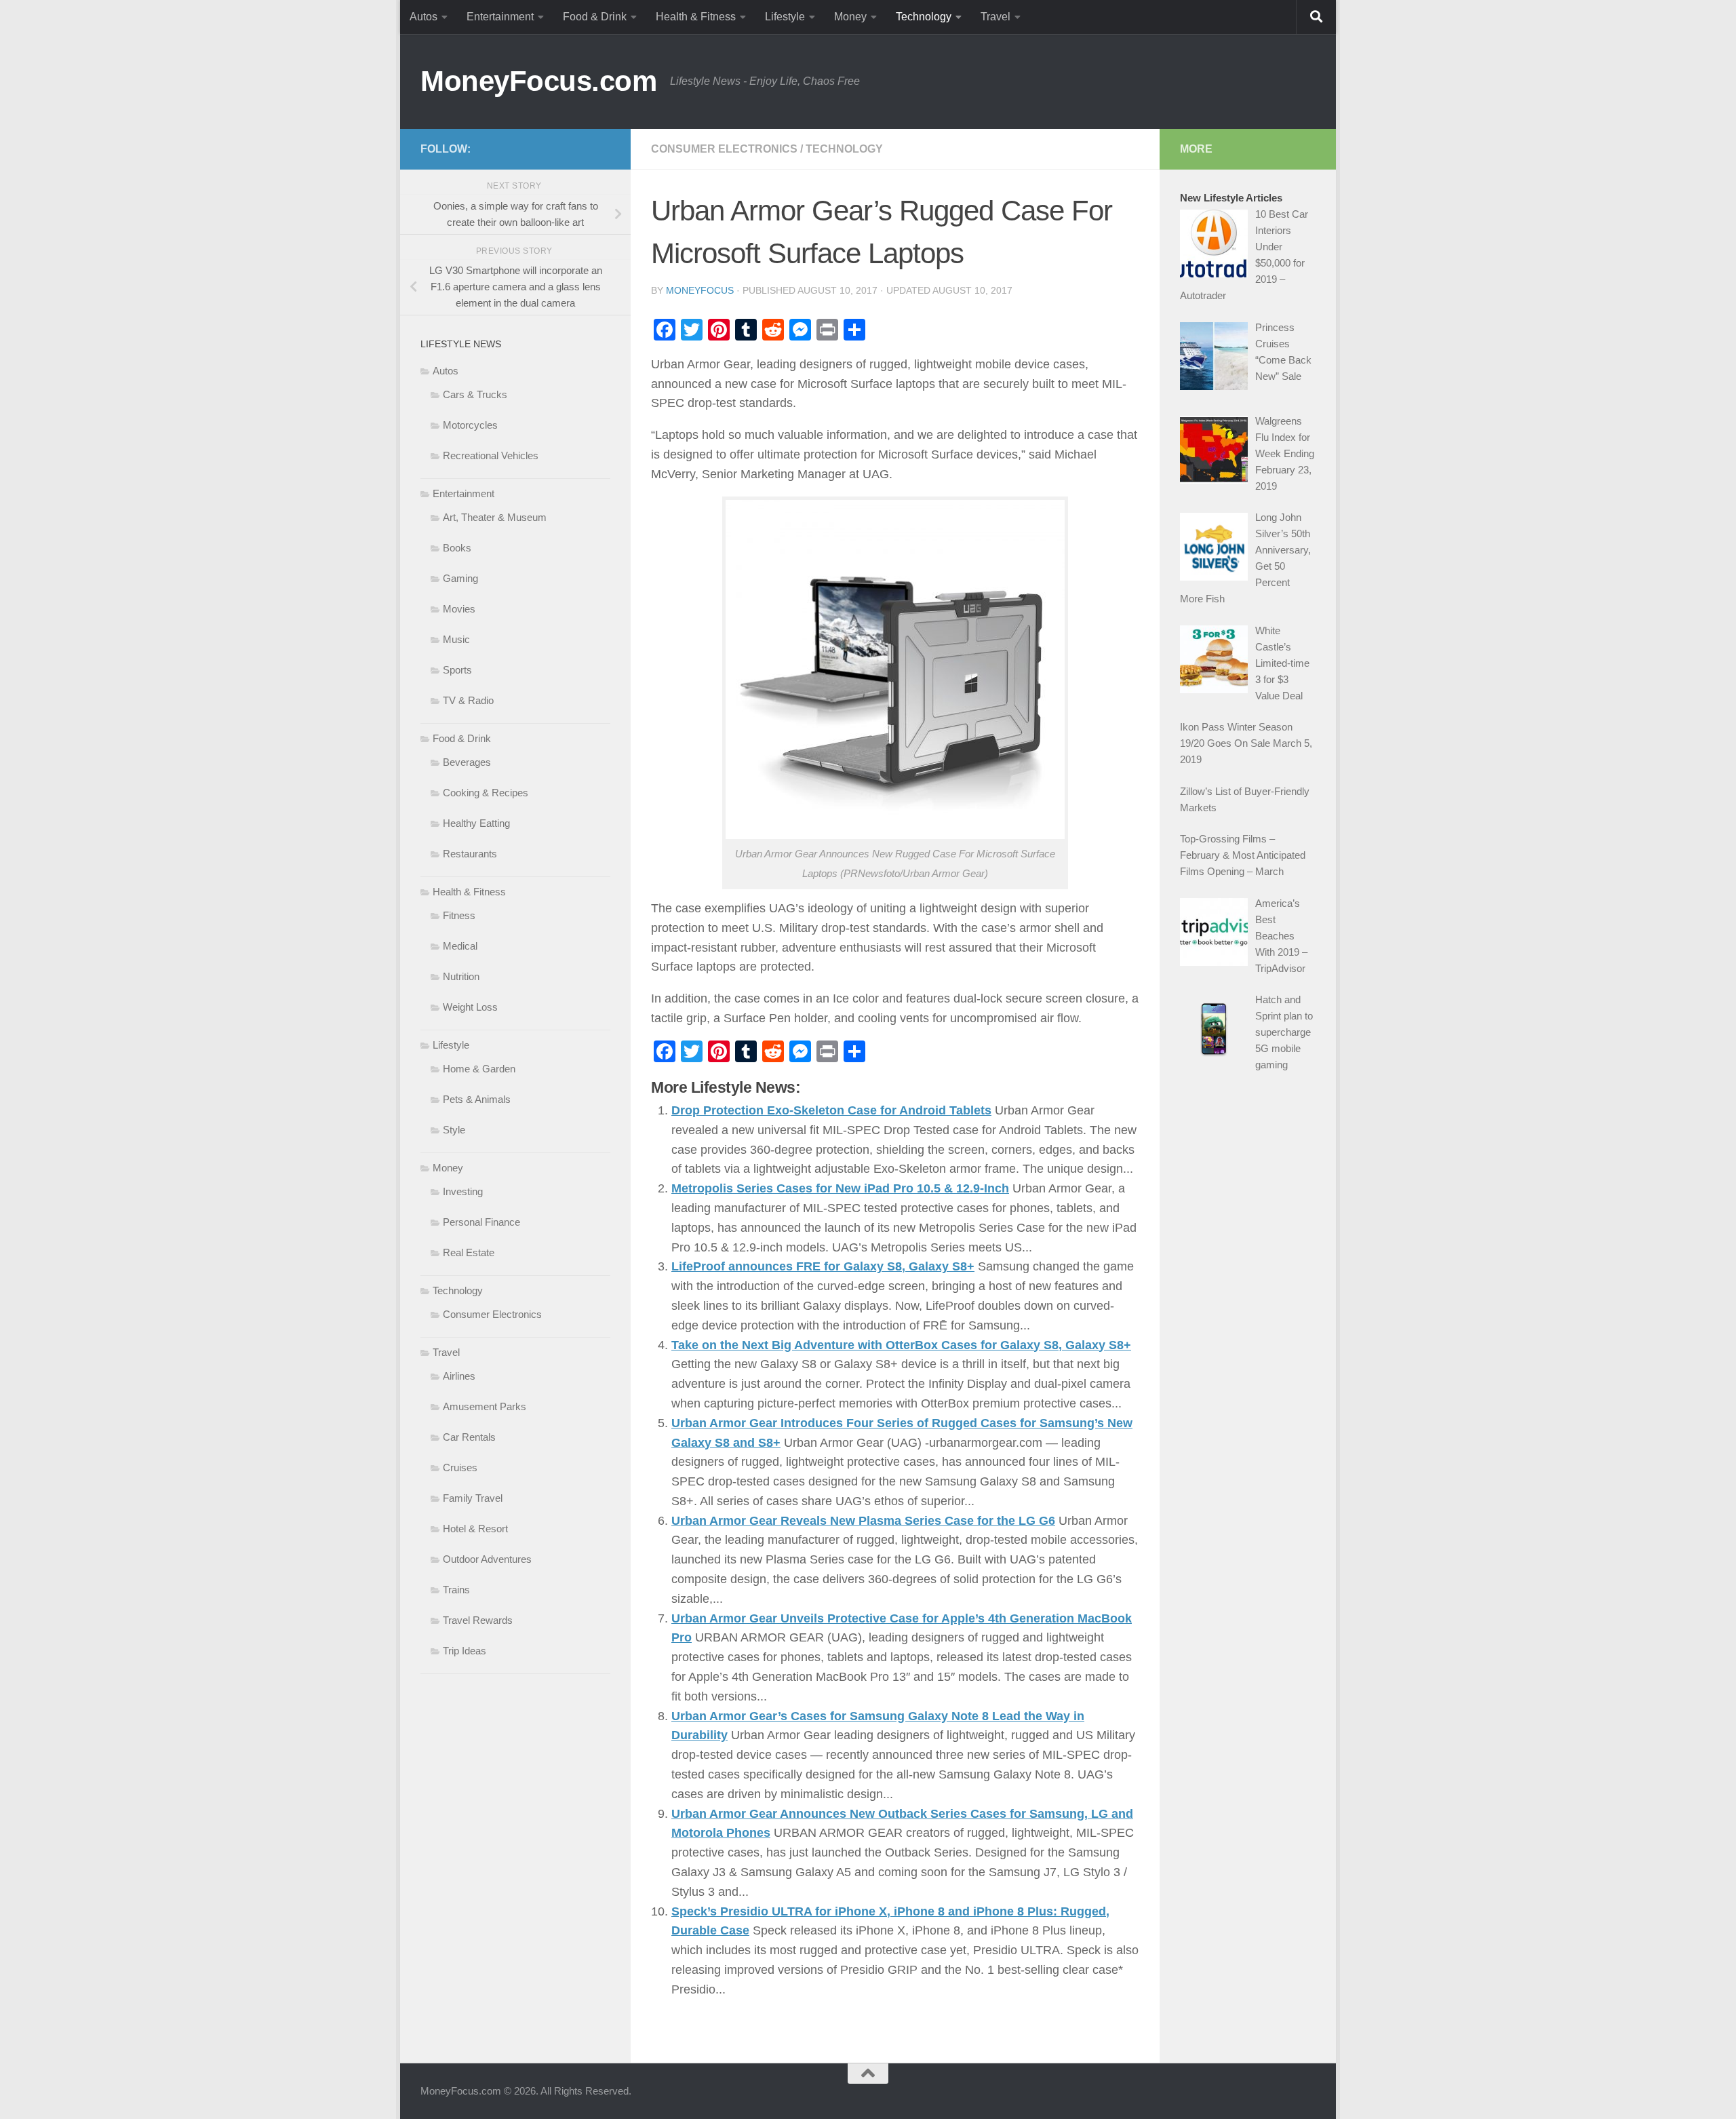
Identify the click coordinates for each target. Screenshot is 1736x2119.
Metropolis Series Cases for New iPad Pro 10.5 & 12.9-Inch (840, 1188)
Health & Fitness (696, 17)
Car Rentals (469, 1437)
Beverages (467, 762)
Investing (463, 1191)
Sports (457, 670)
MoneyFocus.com (538, 81)
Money (850, 17)
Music (456, 639)
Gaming (460, 578)
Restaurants (470, 854)
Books (457, 548)
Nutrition (461, 976)
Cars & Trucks (475, 394)
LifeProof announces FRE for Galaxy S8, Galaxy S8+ (823, 1266)
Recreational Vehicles (491, 455)
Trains (456, 1590)
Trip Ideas (465, 1651)
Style (454, 1130)
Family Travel (473, 1498)
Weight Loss (470, 1007)
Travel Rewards (478, 1620)
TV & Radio (468, 700)
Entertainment (500, 17)
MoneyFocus (700, 290)
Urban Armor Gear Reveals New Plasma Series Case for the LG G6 (863, 1521)
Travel (995, 17)
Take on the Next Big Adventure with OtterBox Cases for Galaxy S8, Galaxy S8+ (901, 1345)
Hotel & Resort (475, 1529)
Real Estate (469, 1252)
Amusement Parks (485, 1406)
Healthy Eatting (476, 823)
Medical (460, 946)
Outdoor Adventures (487, 1559)
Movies (459, 609)
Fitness (459, 915)
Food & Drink (595, 17)
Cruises (460, 1467)
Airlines (459, 1376)
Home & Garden (479, 1069)
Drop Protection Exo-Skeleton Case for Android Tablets (831, 1110)
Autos (423, 17)
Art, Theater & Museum (495, 517)
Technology (924, 17)
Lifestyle (785, 17)
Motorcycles (470, 425)
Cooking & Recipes (486, 793)
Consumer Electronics (724, 149)
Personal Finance (481, 1222)
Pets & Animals (477, 1099)
